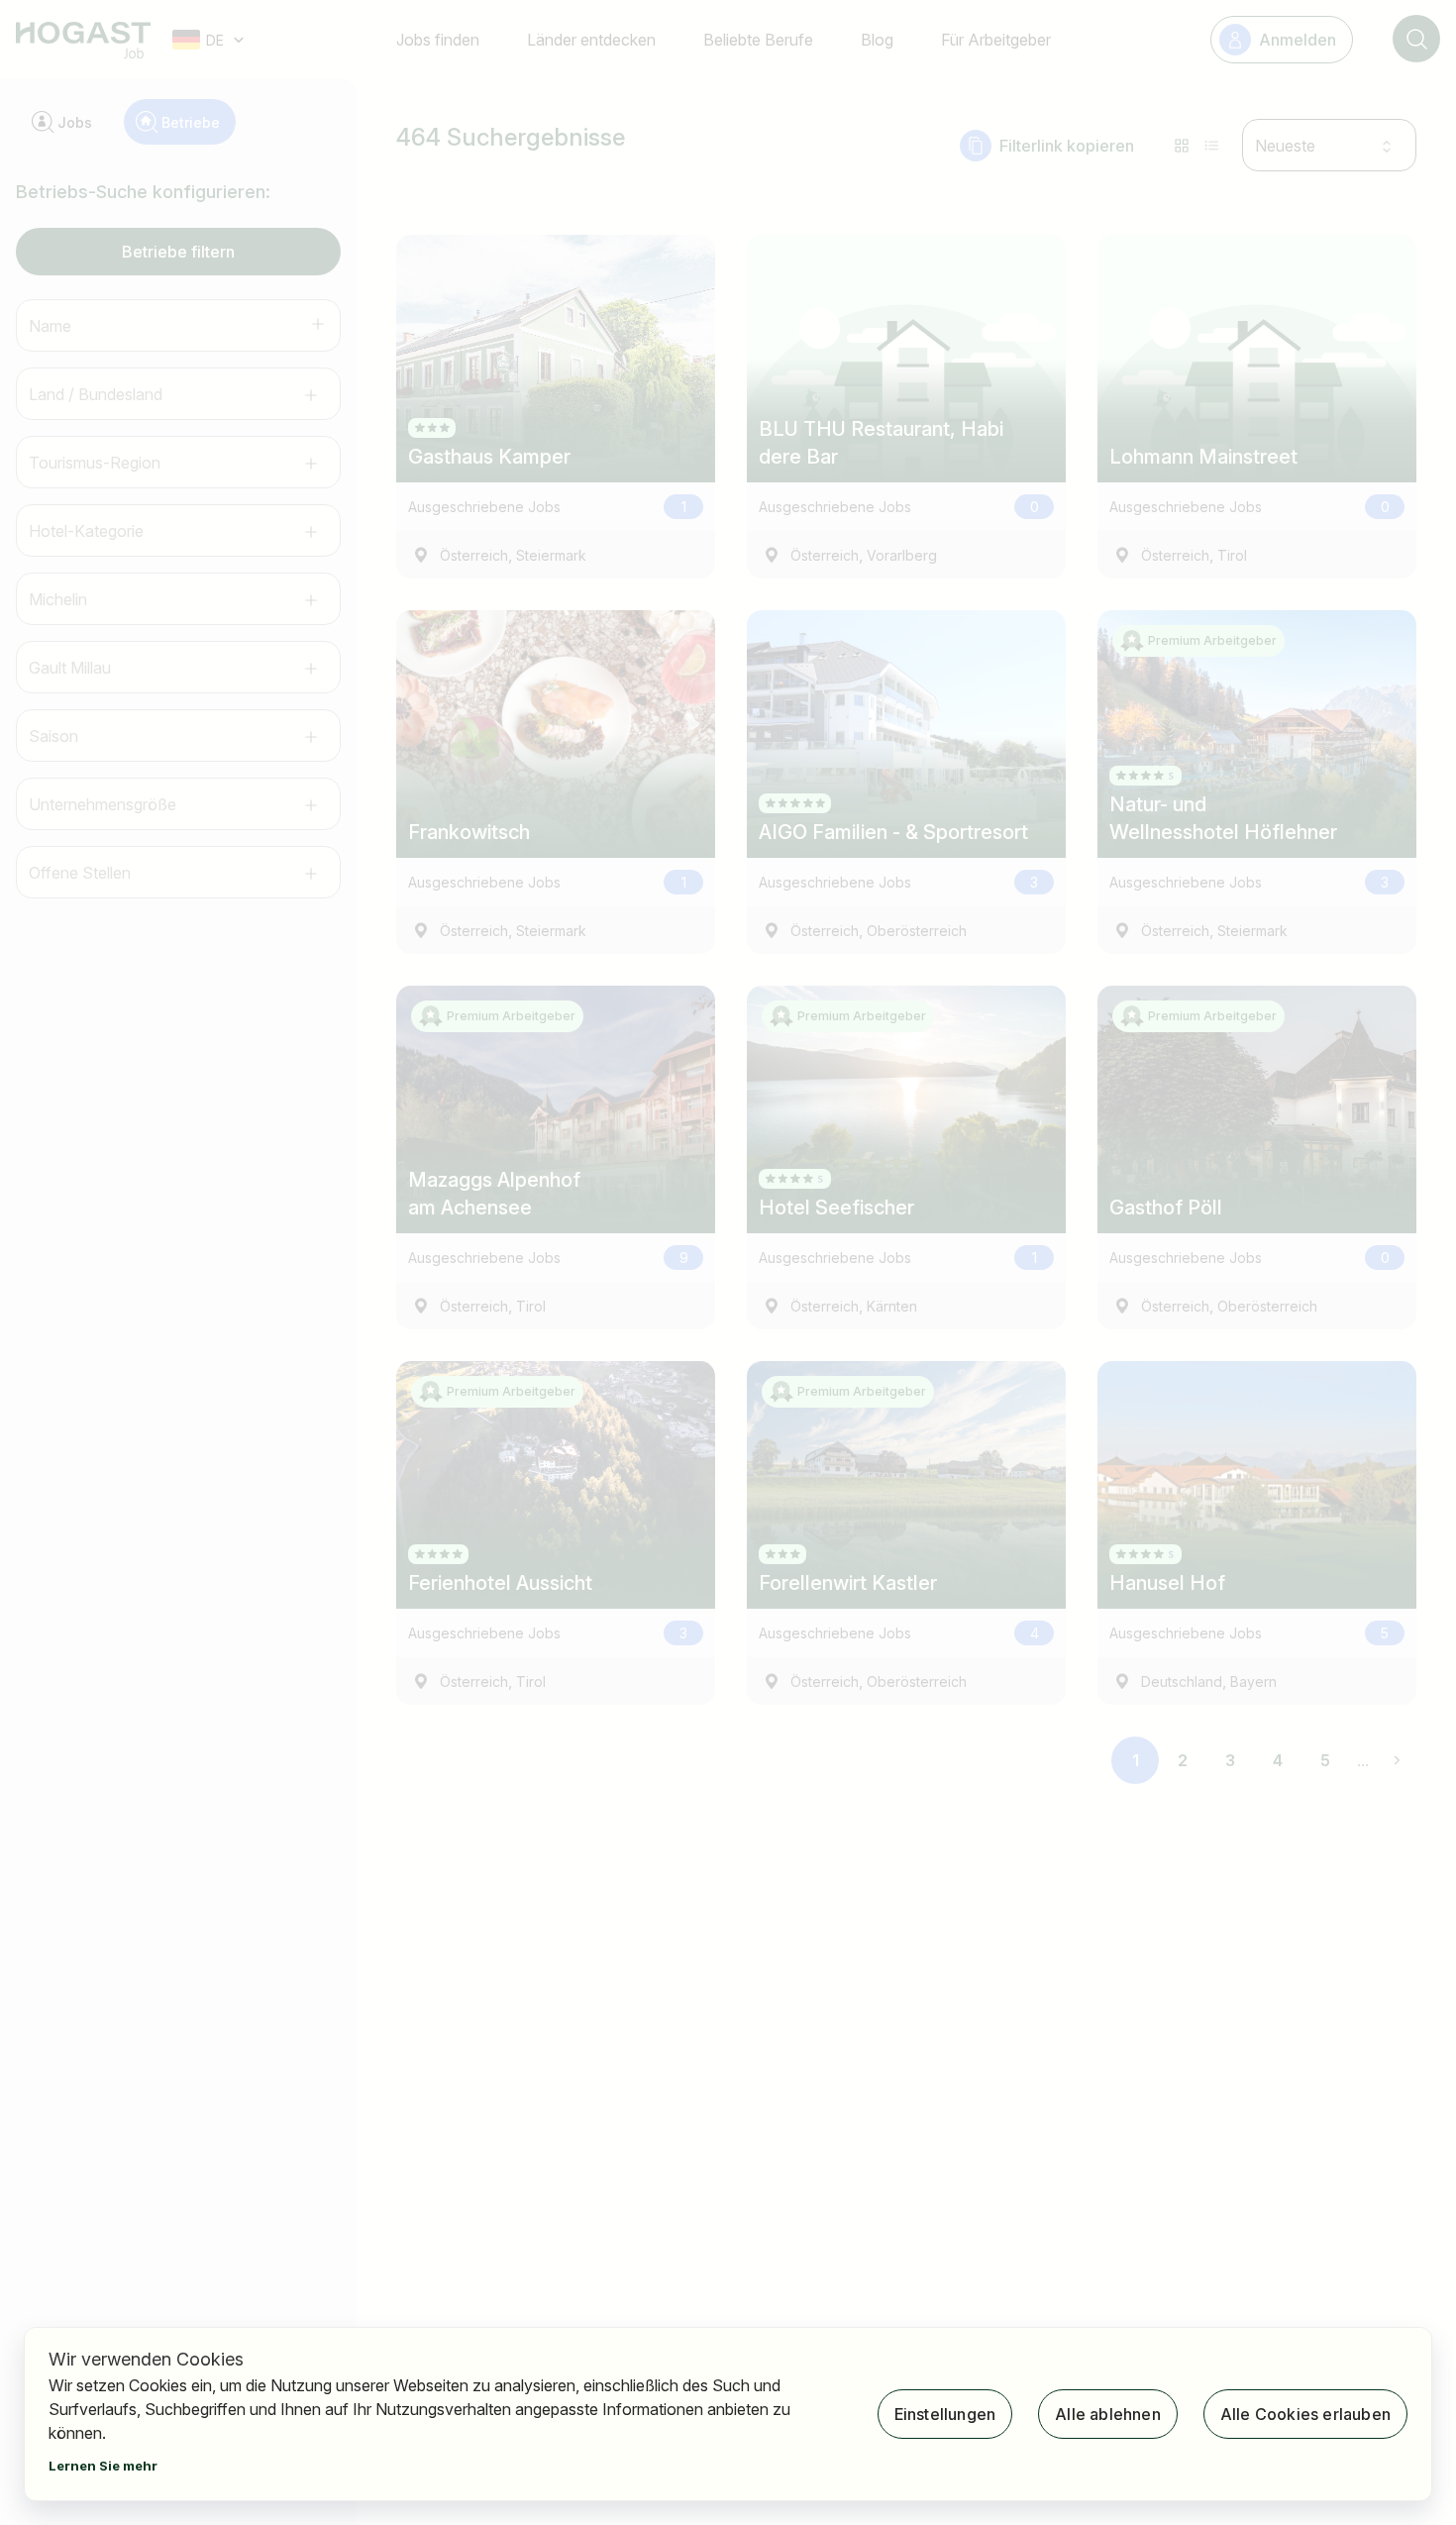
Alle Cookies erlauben (1305, 2414)
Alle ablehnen (1108, 2414)
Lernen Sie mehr (103, 2466)
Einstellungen (945, 2414)
